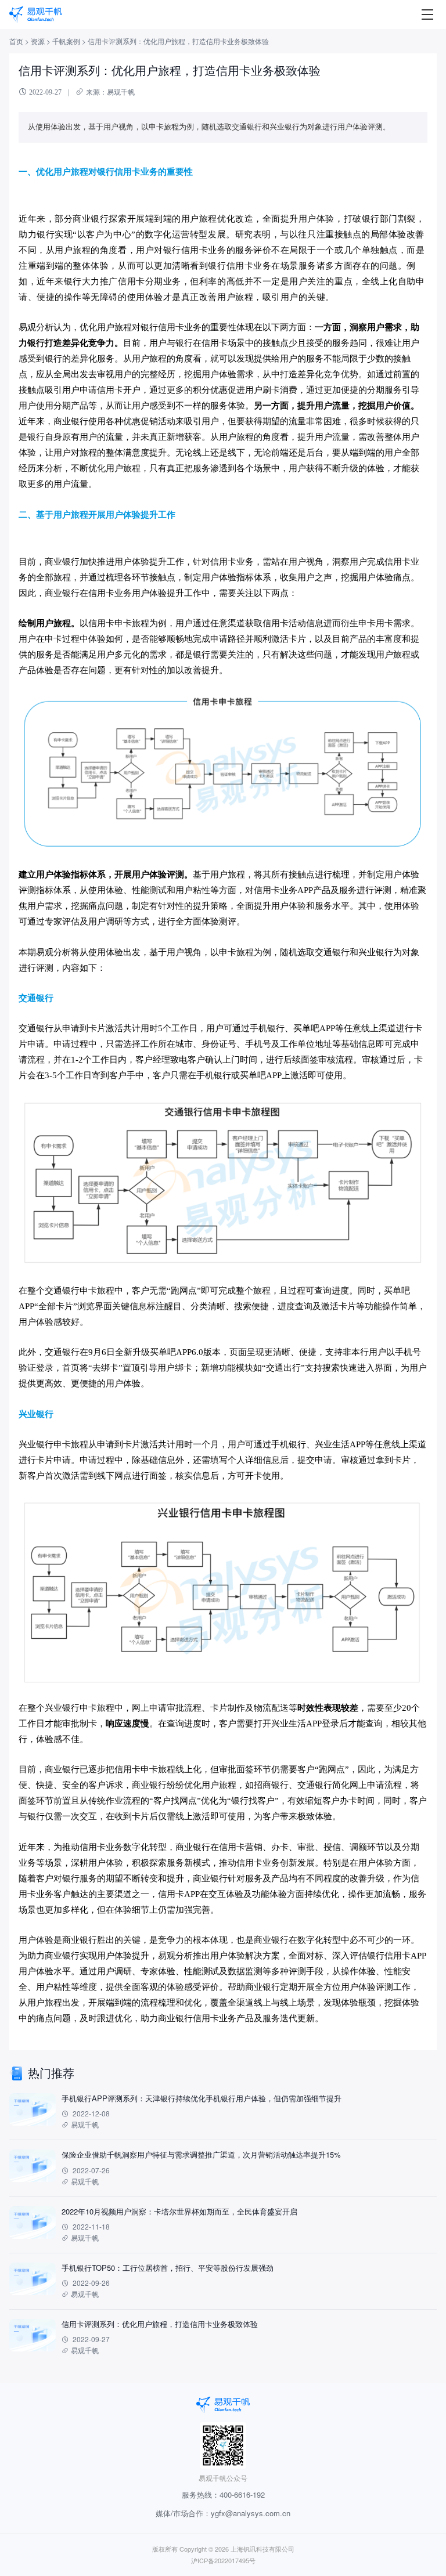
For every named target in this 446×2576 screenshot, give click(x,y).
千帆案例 (66, 41)
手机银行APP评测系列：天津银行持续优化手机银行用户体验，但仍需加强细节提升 (202, 2098)
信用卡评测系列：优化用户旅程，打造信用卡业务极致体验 (160, 2324)
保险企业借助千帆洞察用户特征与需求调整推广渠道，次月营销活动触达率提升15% (201, 2154)
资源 (38, 41)
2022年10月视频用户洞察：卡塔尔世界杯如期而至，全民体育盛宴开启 (179, 2211)
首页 (16, 41)
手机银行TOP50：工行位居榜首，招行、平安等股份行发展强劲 (168, 2268)
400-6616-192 (242, 2494)
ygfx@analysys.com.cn (251, 2513)
